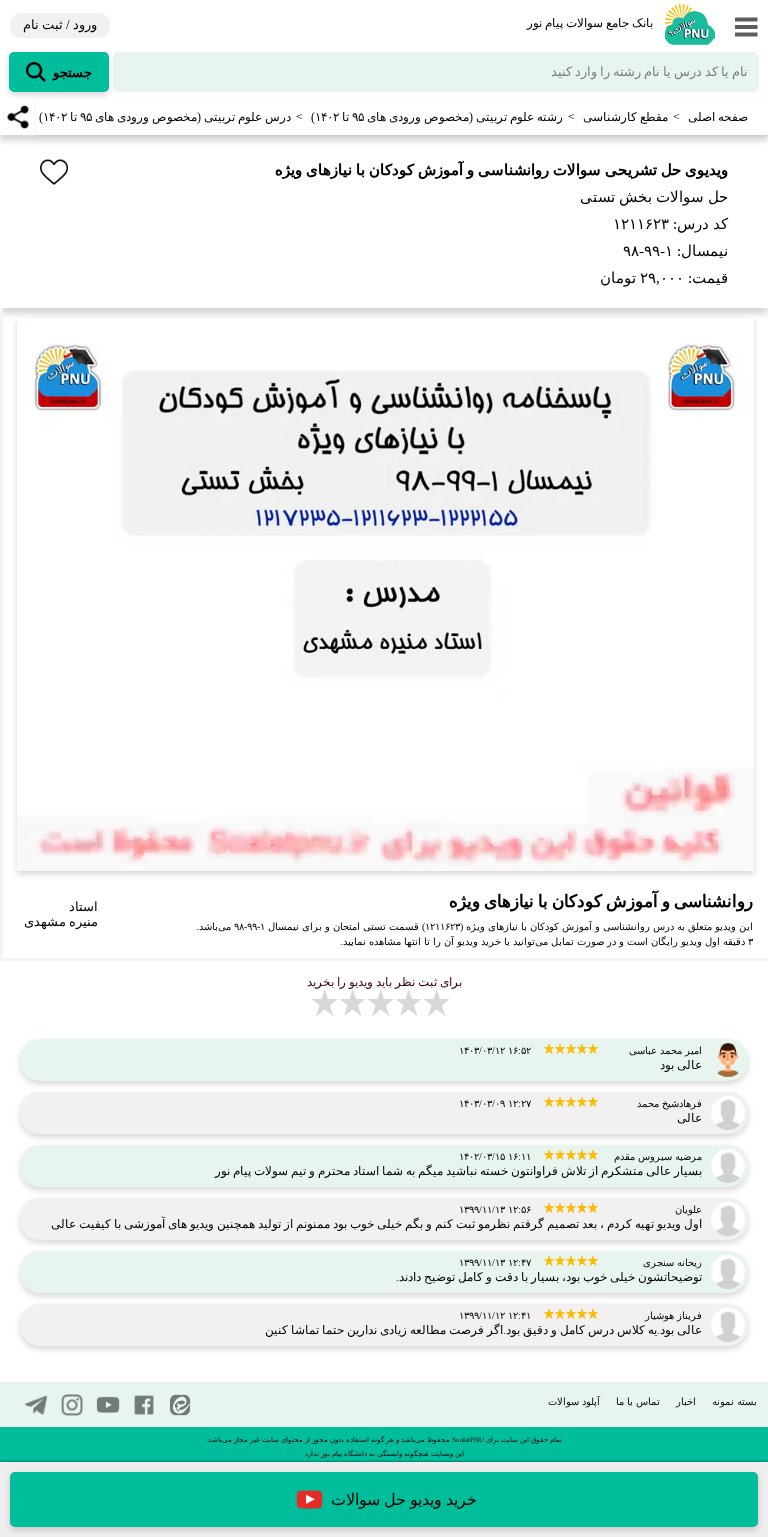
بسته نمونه (734, 1401)
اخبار (686, 1401)
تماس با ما (638, 1401)
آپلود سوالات (574, 1401)
